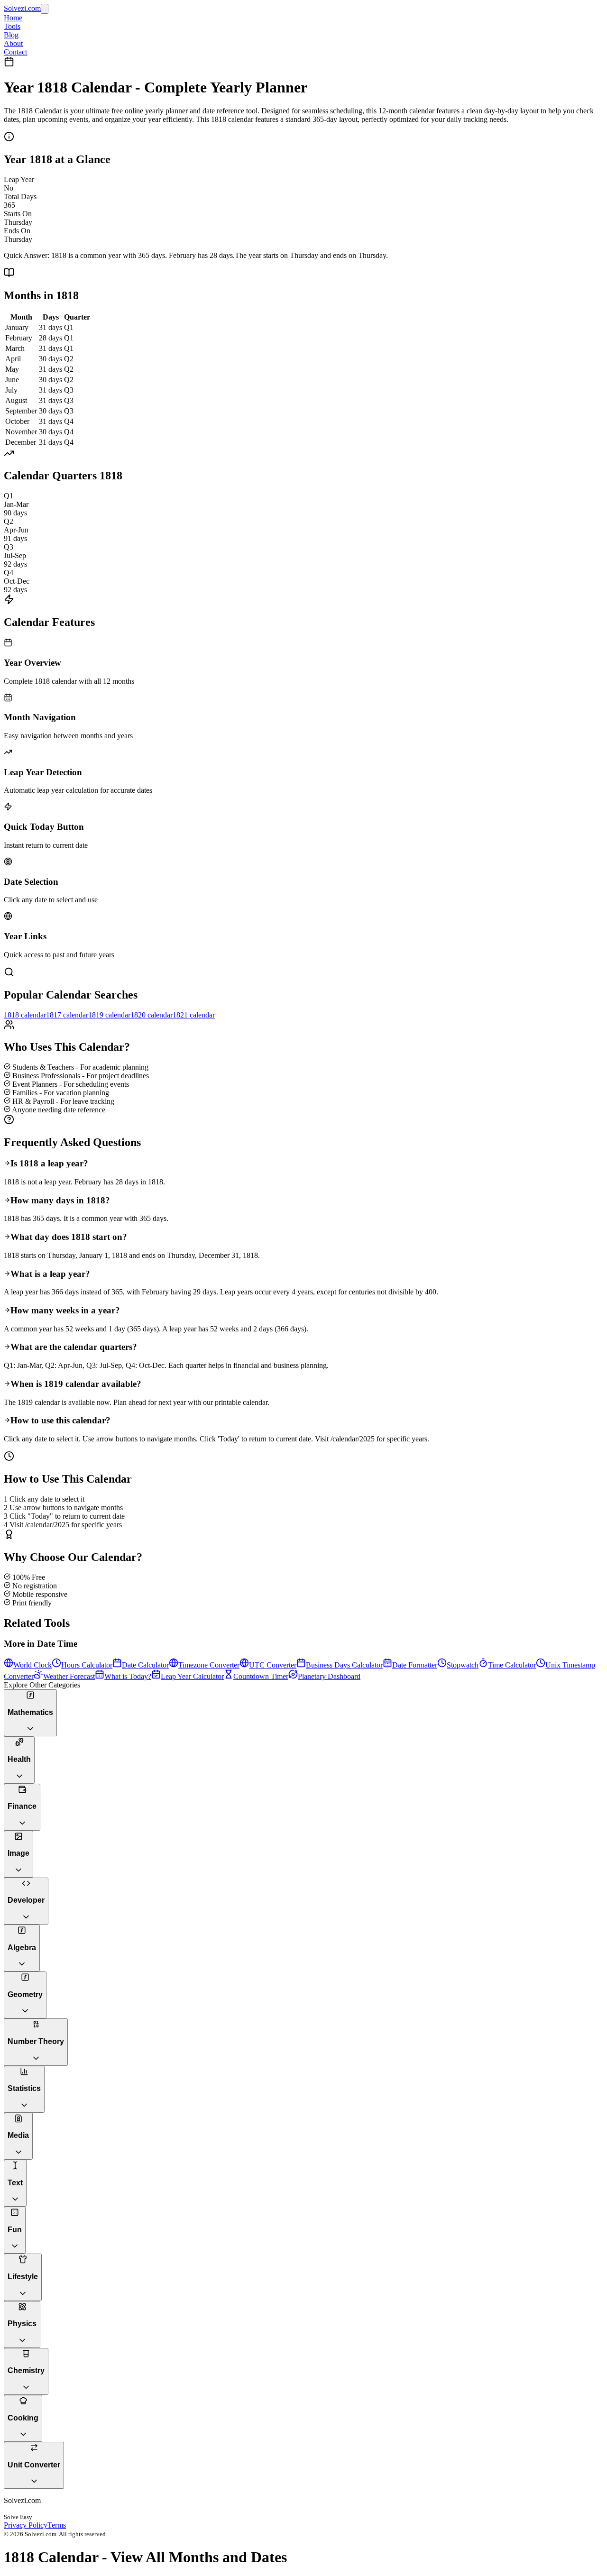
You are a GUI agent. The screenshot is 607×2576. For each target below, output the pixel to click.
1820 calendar (152, 1015)
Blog (11, 35)
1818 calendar (25, 1015)
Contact (15, 52)
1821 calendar (194, 1015)
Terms (57, 2525)
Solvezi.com (22, 8)
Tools (12, 26)
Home (13, 18)
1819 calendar (109, 1015)
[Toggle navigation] (45, 9)
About (13, 43)
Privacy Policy (26, 2525)
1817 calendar (67, 1015)
